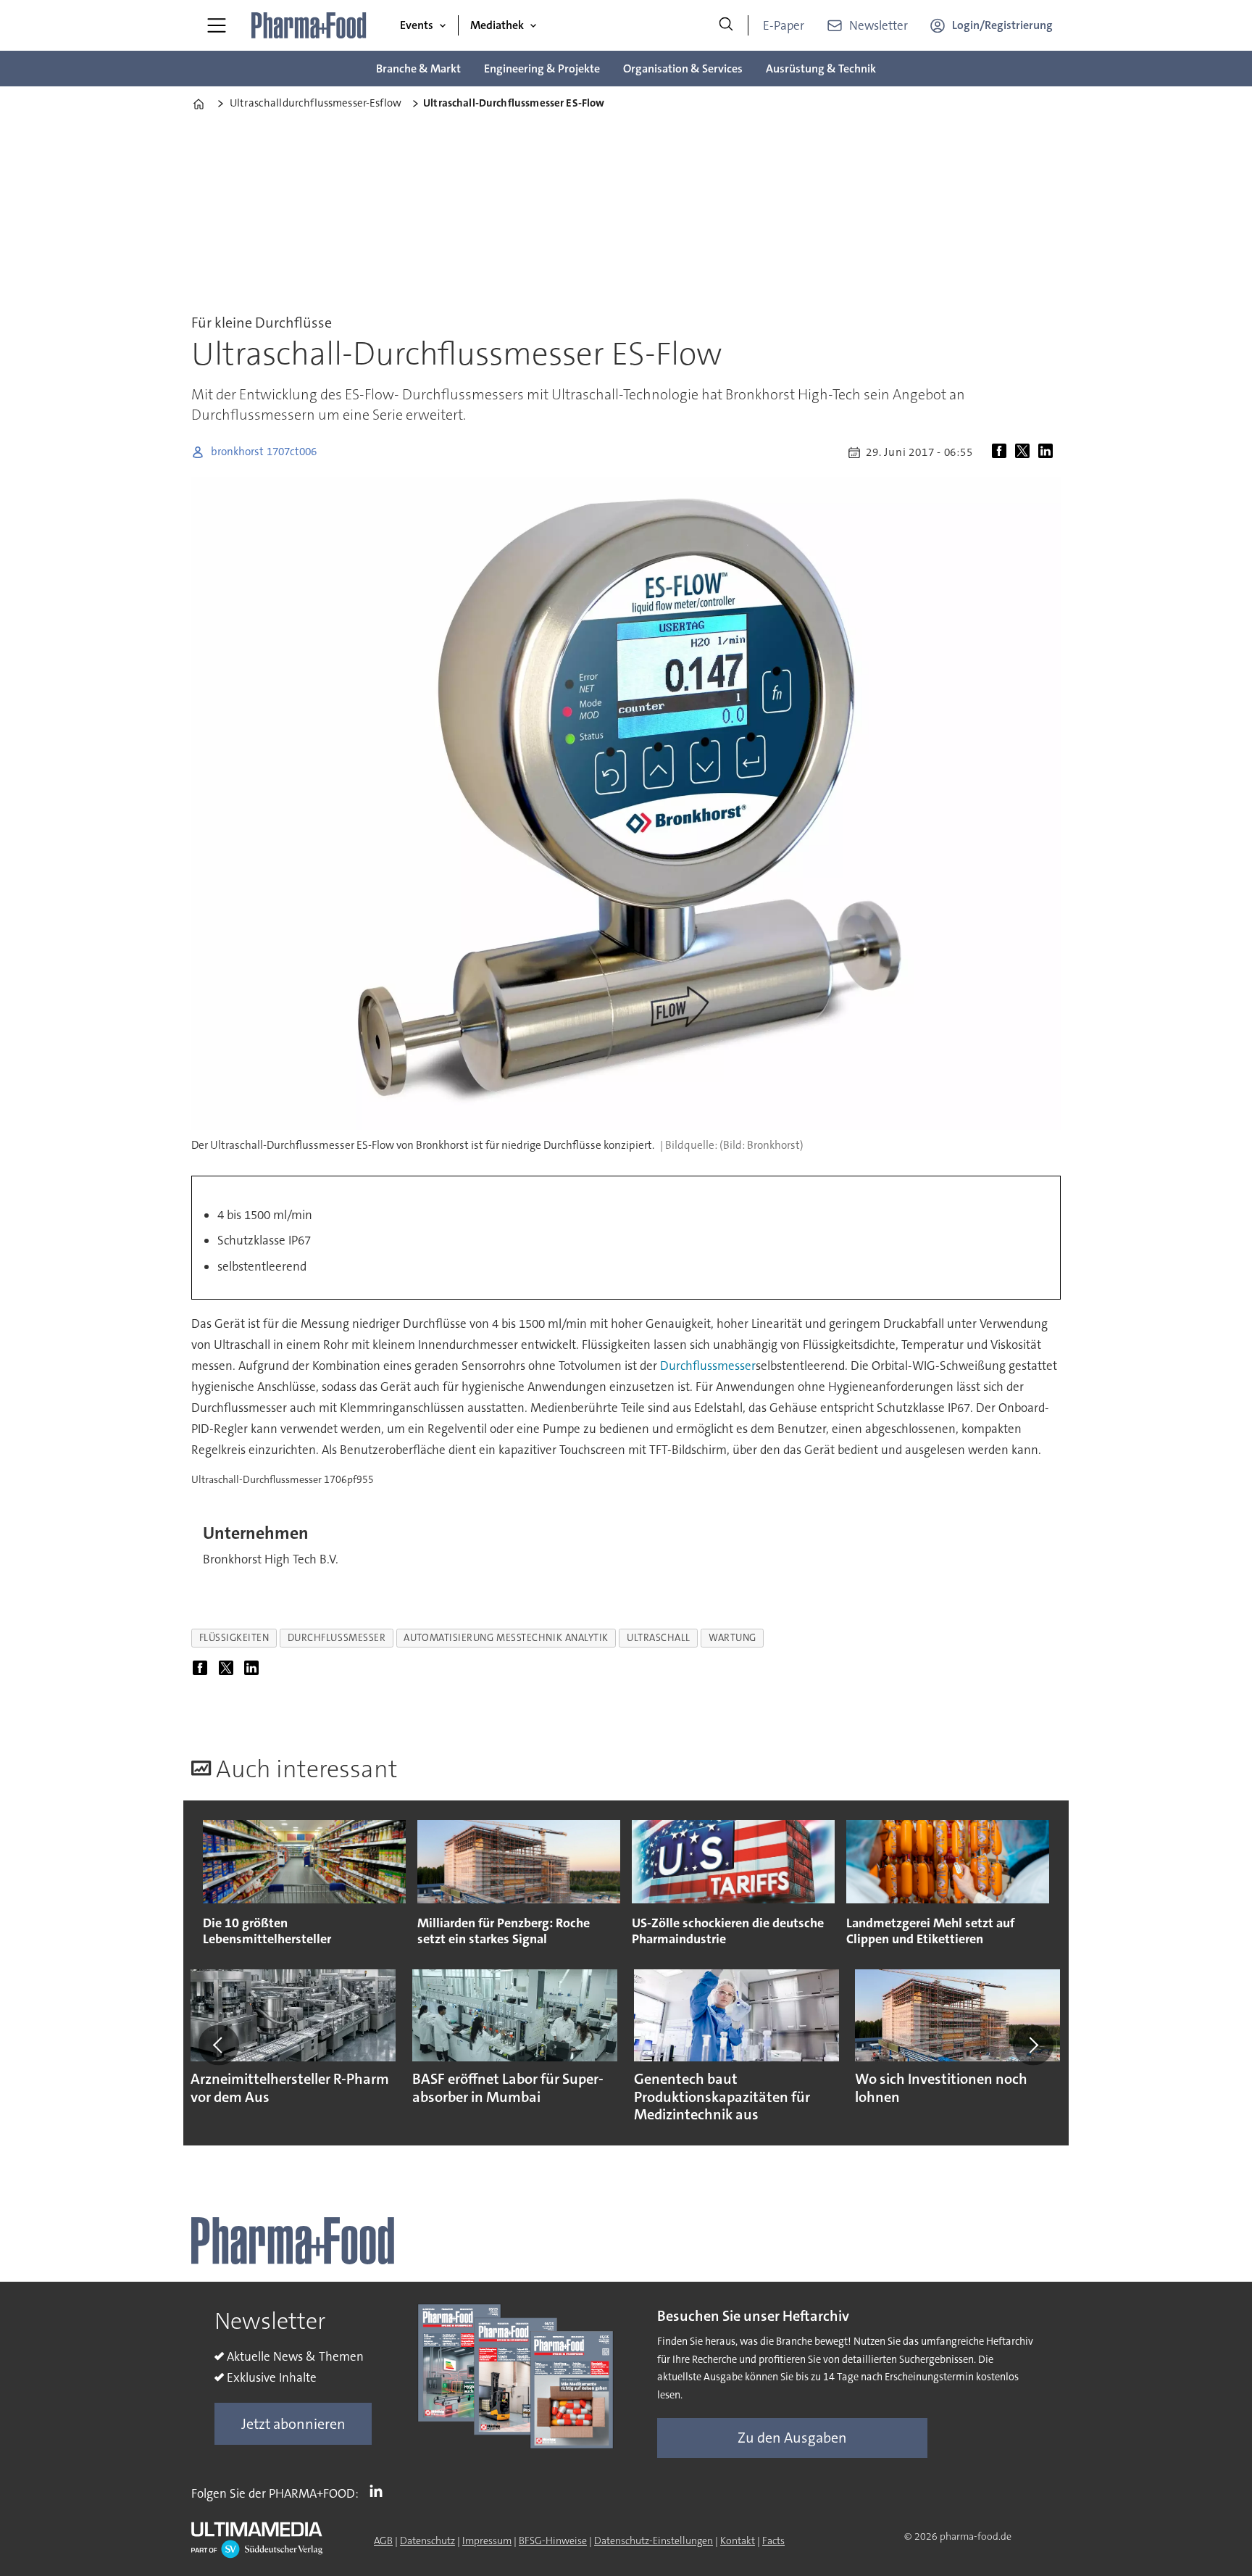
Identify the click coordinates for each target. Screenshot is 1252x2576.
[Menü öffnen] (217, 25)
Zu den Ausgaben (792, 2438)
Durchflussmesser (708, 1366)
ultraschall (659, 1638)
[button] (219, 2045)
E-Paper (784, 25)
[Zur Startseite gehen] (309, 25)
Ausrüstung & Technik (821, 68)
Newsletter (879, 25)
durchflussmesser (337, 1638)
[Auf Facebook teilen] (1002, 452)
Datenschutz (427, 2540)
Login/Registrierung (1002, 25)
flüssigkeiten (234, 1638)
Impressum (487, 2540)
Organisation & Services (683, 68)
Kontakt (738, 2540)
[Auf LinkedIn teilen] (1048, 452)
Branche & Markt (418, 68)
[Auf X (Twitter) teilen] (1025, 452)
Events (417, 25)
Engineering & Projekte (542, 68)
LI (380, 2490)
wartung (733, 1638)
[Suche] (726, 25)
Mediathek (497, 25)
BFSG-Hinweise (553, 2540)
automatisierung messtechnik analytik (506, 1638)
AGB (383, 2540)
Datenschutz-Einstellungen (654, 2540)
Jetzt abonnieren (293, 2424)
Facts (773, 2540)
